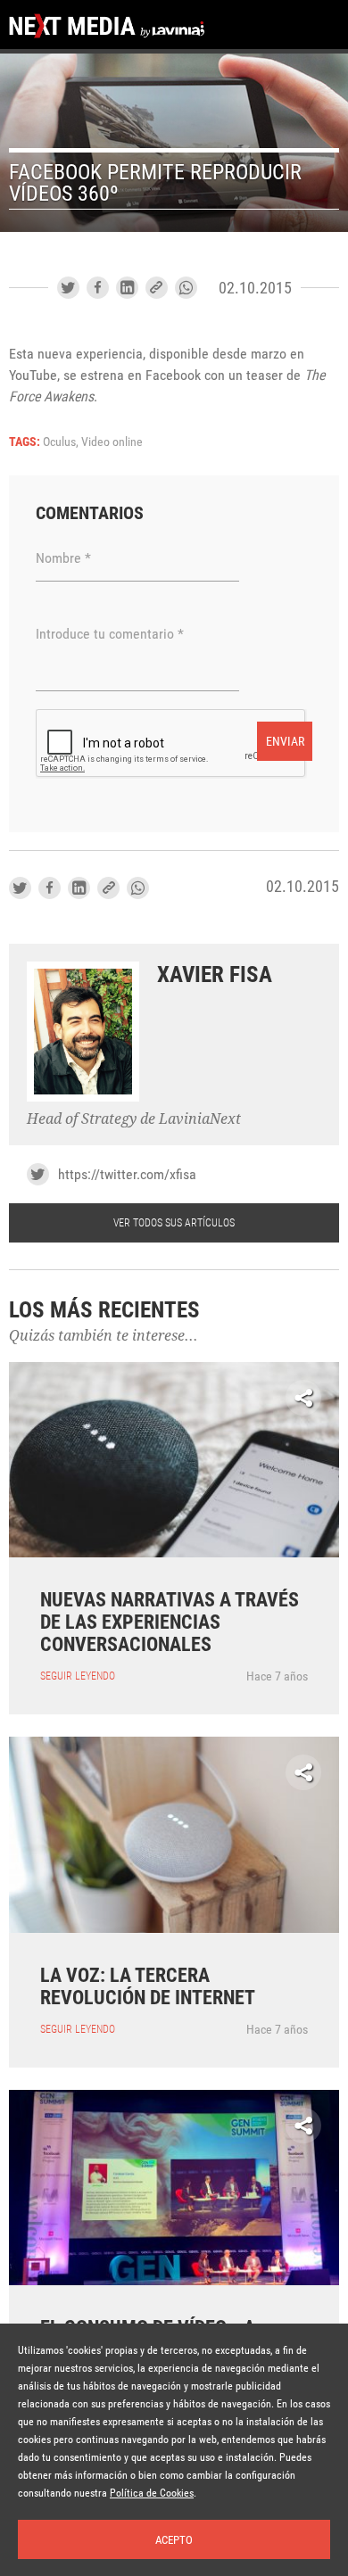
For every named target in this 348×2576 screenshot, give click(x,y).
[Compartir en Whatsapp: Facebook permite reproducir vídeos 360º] (186, 288)
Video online (112, 442)
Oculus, (62, 442)
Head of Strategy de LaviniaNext (134, 1119)
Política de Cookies (152, 2493)
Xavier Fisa (215, 974)
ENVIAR (285, 741)
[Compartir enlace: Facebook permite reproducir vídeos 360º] (157, 288)
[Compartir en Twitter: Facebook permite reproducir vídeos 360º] (68, 288)
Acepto (174, 2540)
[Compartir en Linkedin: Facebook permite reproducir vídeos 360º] (127, 288)
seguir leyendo (78, 1676)
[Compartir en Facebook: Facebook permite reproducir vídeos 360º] (98, 288)
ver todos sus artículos (174, 1223)
